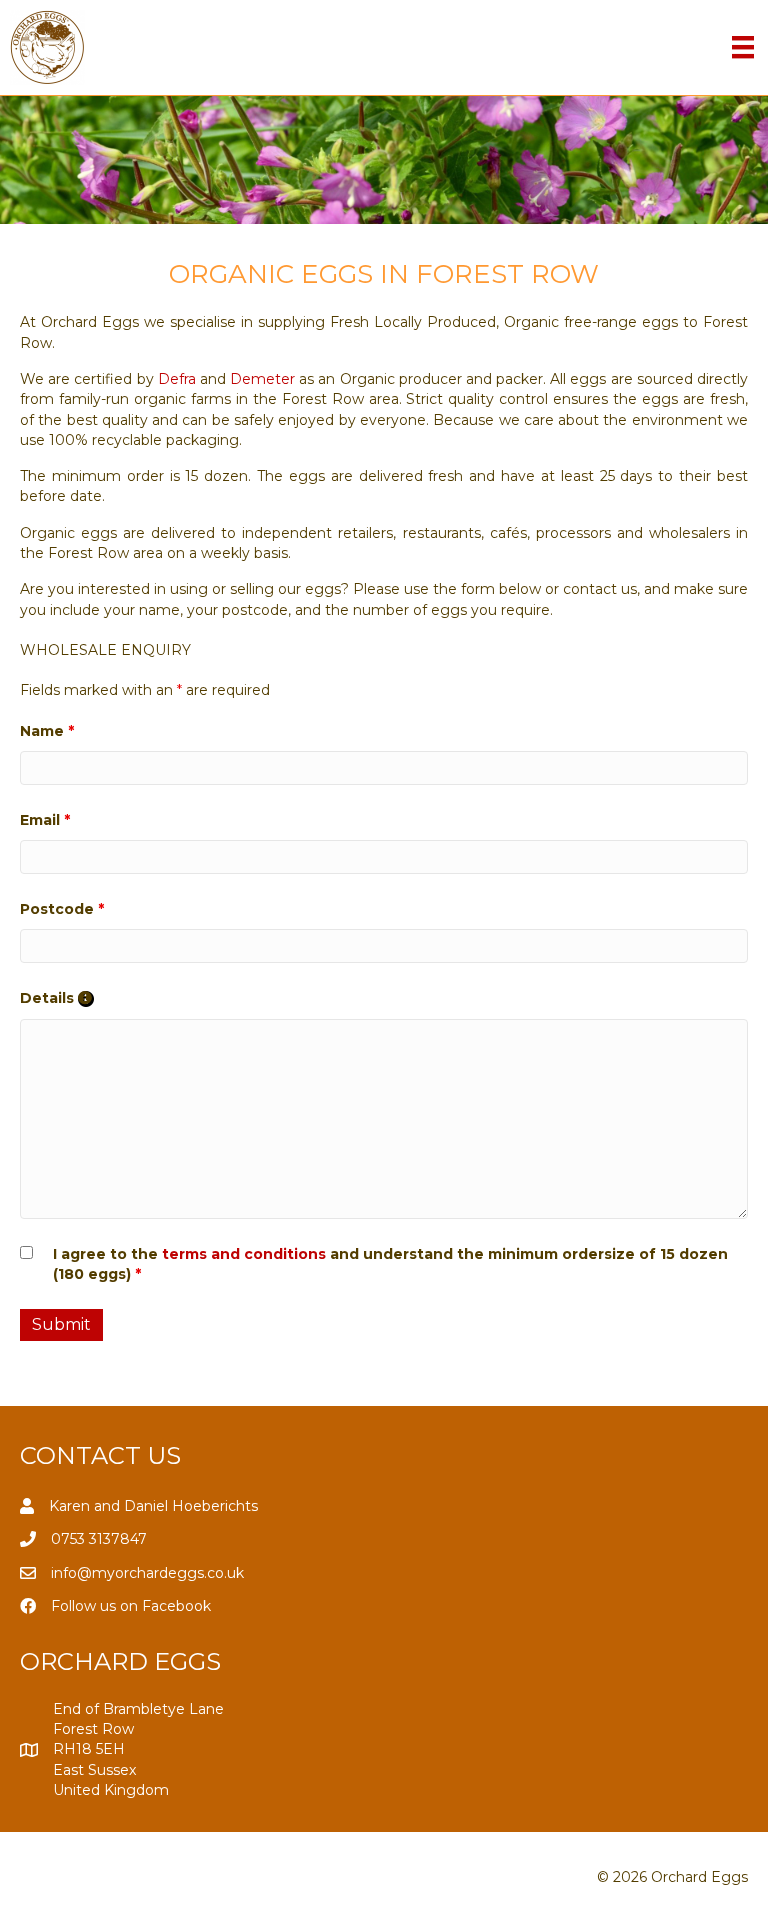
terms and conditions (244, 1254)
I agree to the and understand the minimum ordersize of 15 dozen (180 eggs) (390, 1264)
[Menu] (743, 47)
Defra (177, 379)
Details (57, 998)
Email (45, 820)
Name (47, 731)
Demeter (262, 379)
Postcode (62, 909)
